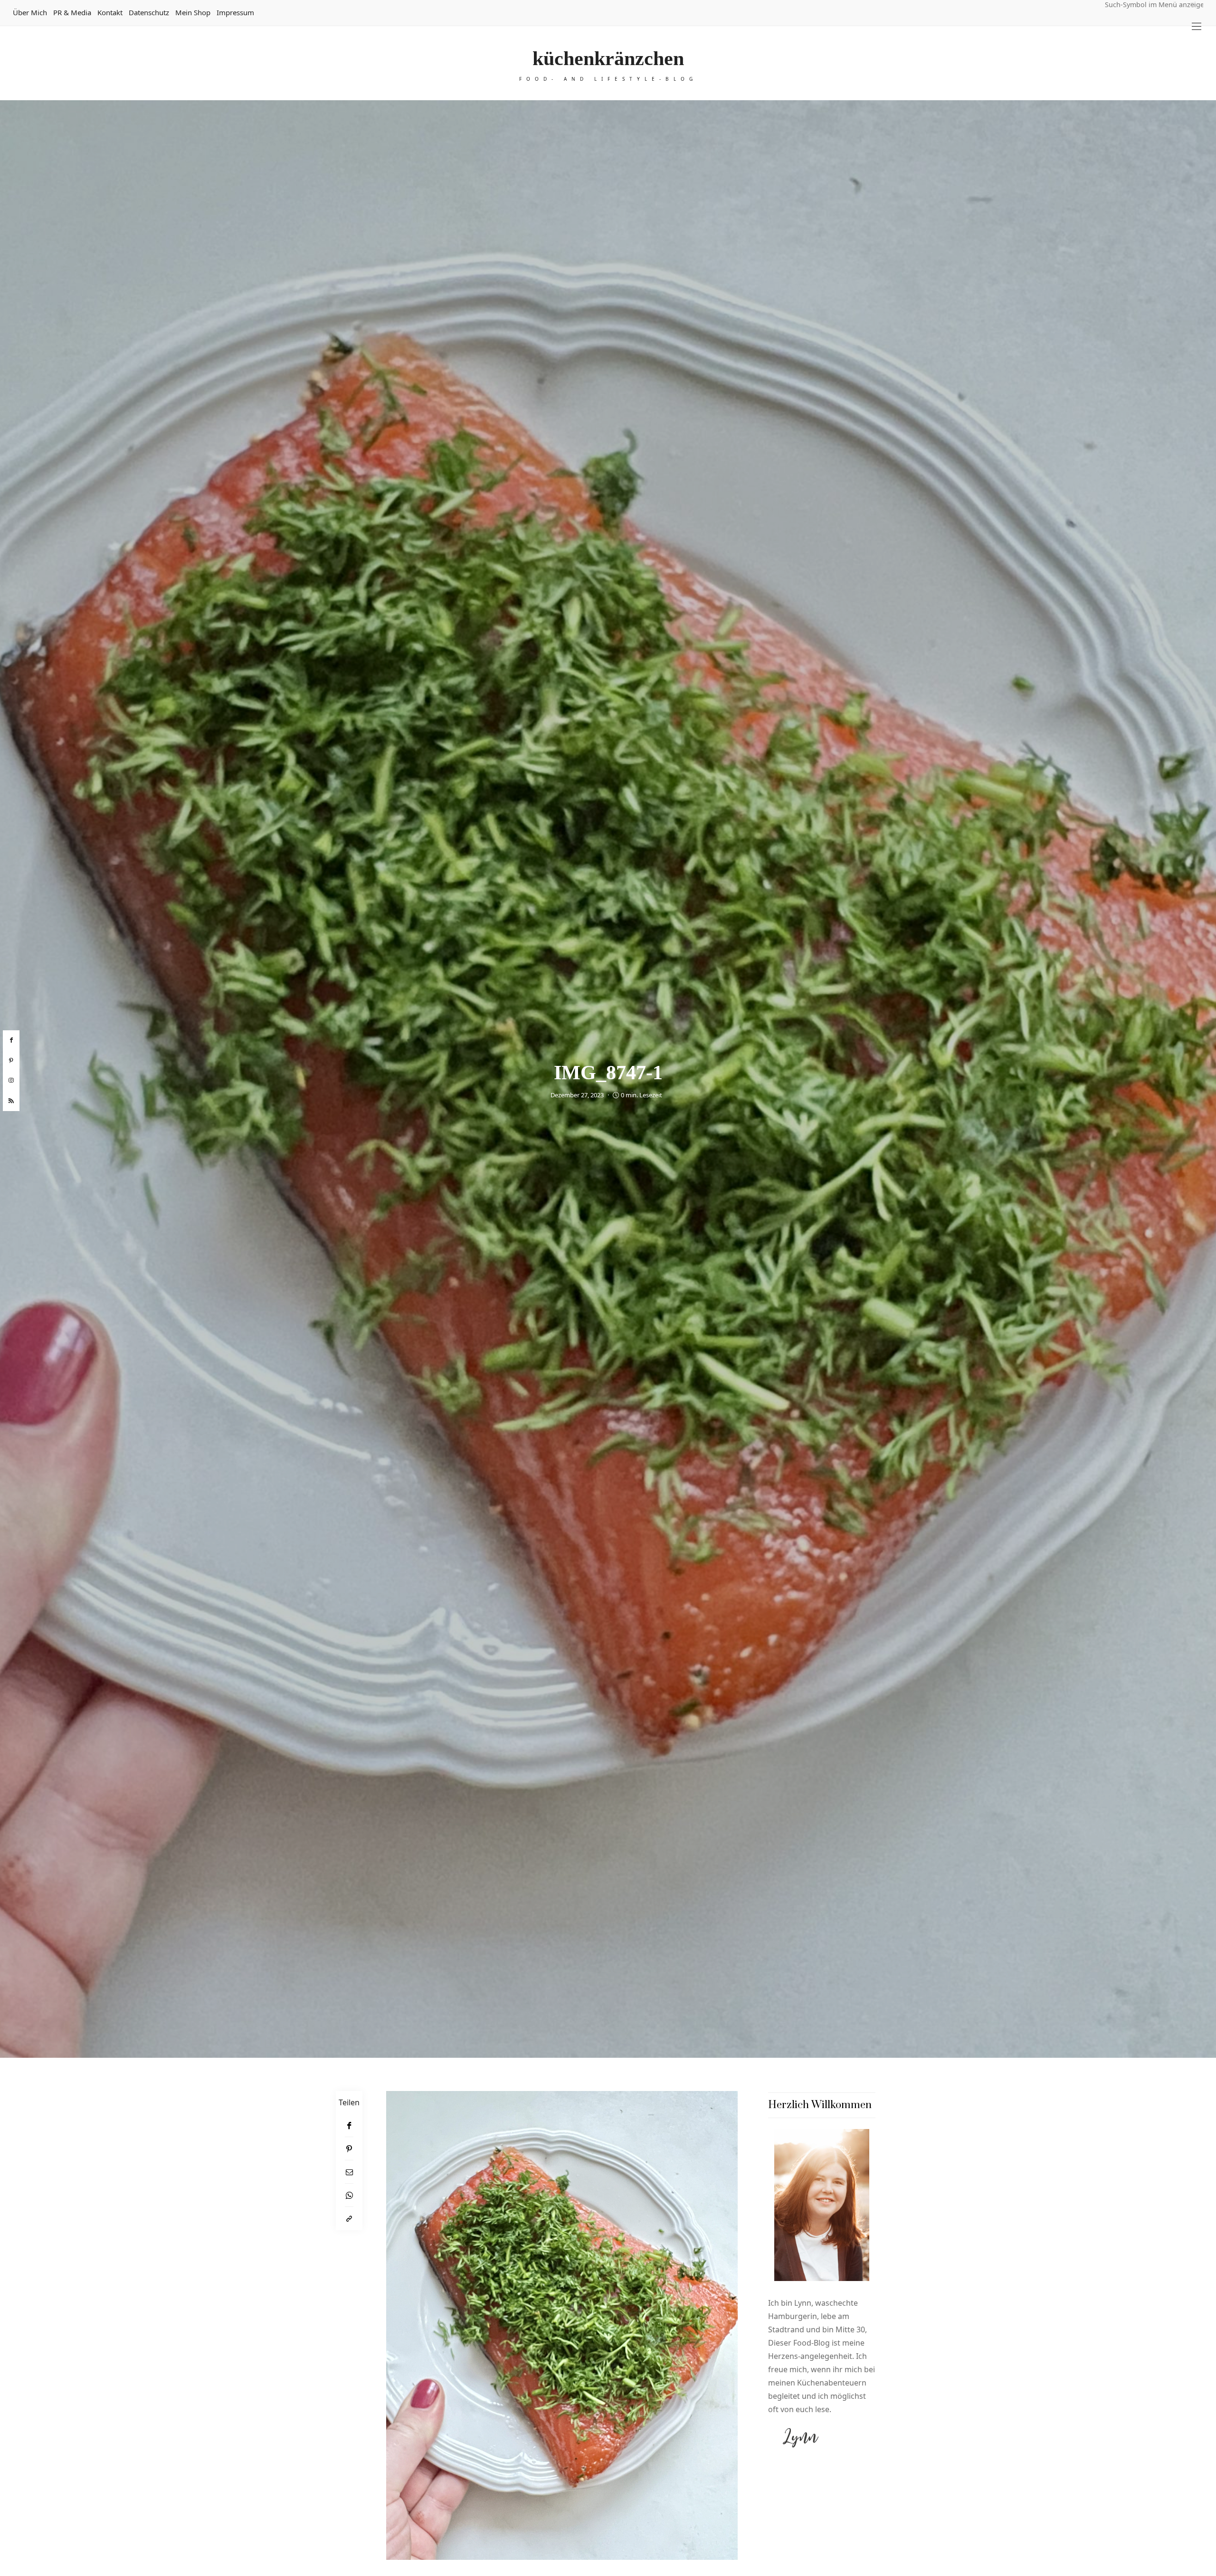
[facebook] (11, 1040)
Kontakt (110, 12)
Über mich (30, 12)
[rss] (11, 1101)
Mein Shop (193, 12)
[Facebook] (349, 2125)
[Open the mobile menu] (1197, 26)
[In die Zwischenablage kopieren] (349, 2219)
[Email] (349, 2172)
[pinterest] (11, 1061)
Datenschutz (149, 12)
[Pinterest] (349, 2149)
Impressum (235, 12)
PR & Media (72, 12)
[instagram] (11, 1081)
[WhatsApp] (349, 2195)
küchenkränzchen (608, 58)
